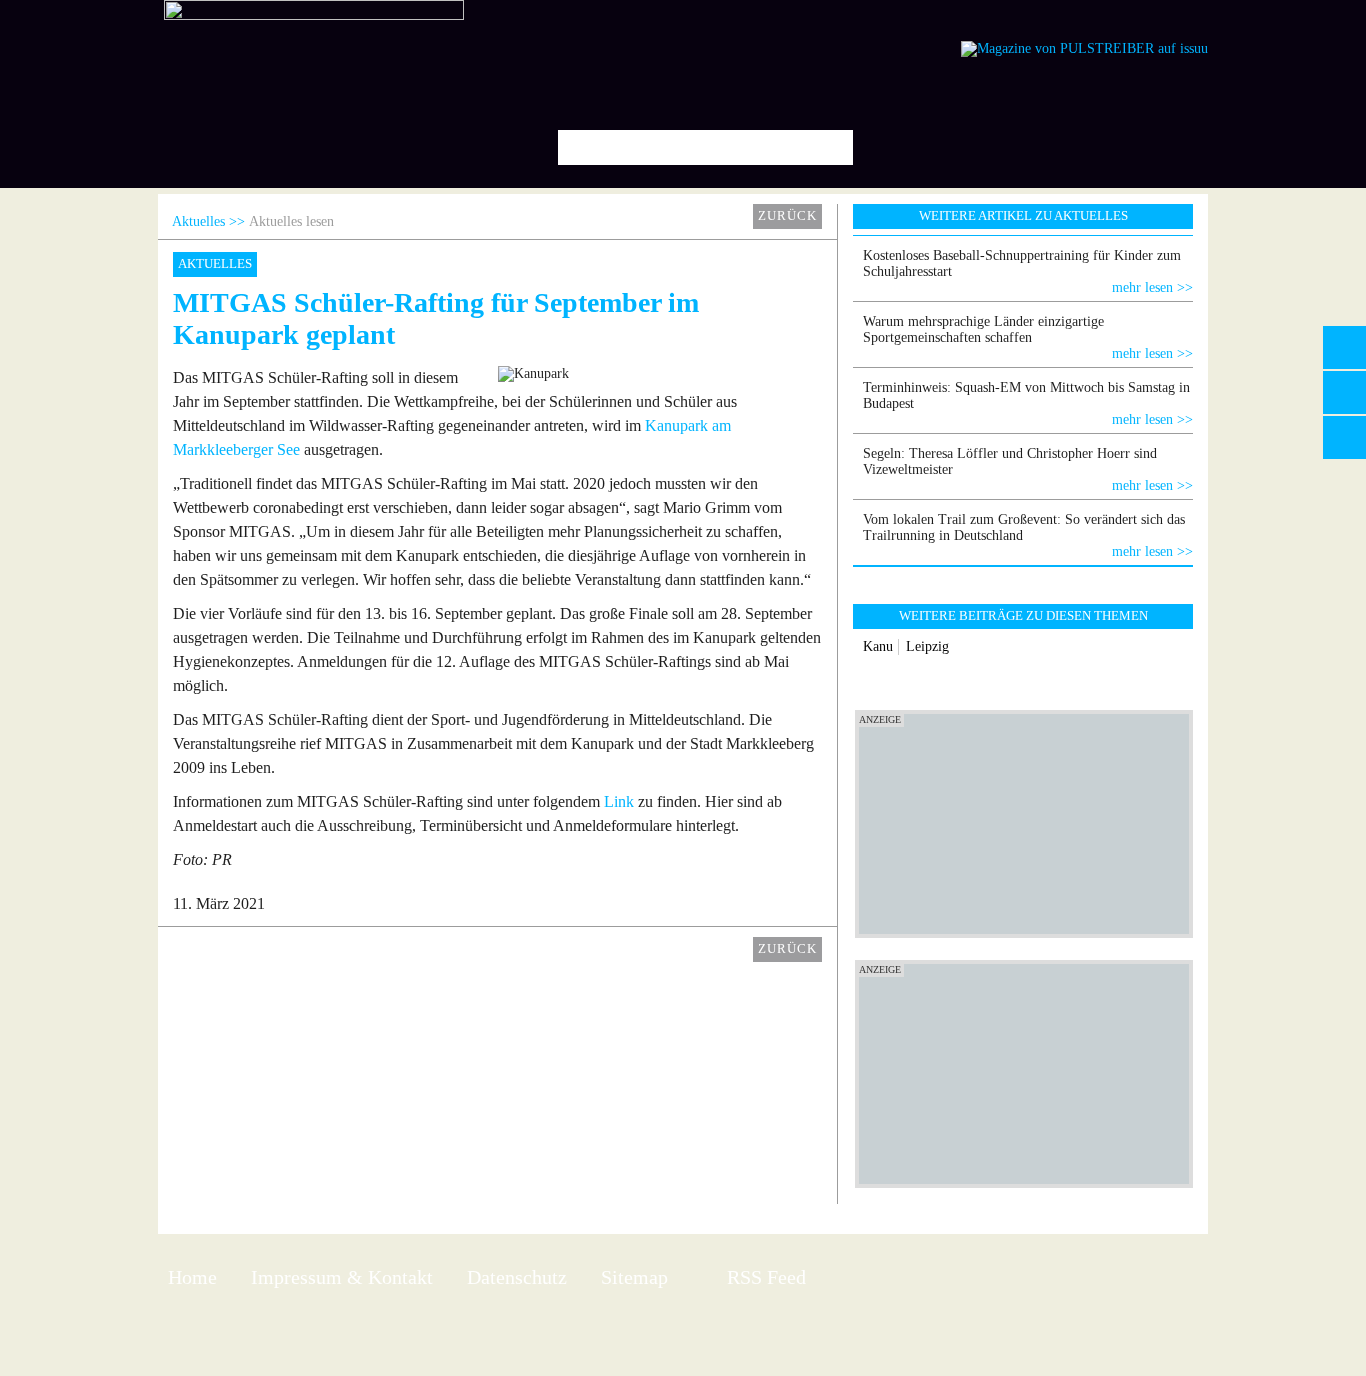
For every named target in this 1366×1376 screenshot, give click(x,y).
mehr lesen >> (1152, 287)
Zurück (787, 216)
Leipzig (927, 646)
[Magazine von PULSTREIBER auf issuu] (1084, 48)
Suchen (830, 147)
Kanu (878, 646)
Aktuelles (198, 221)
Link (619, 801)
